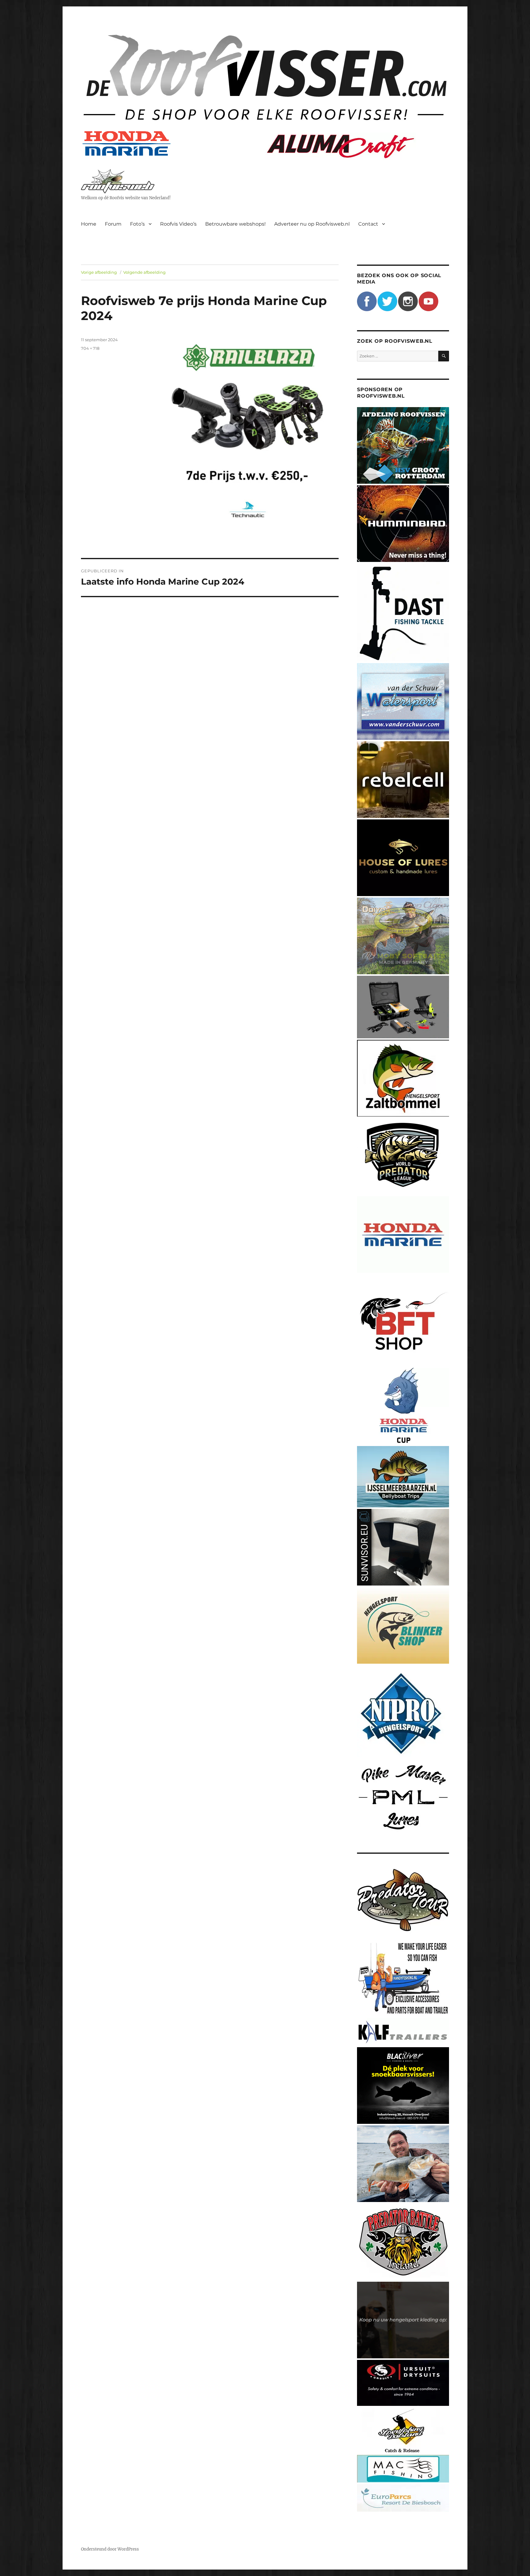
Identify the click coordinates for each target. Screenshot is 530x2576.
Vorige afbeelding (99, 272)
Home (89, 224)
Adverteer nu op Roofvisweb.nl (312, 224)
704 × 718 (90, 348)
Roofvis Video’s (178, 224)
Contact (368, 224)
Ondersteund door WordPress (110, 2549)
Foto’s (137, 224)
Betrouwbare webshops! (235, 224)
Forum (113, 224)
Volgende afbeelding (144, 272)
